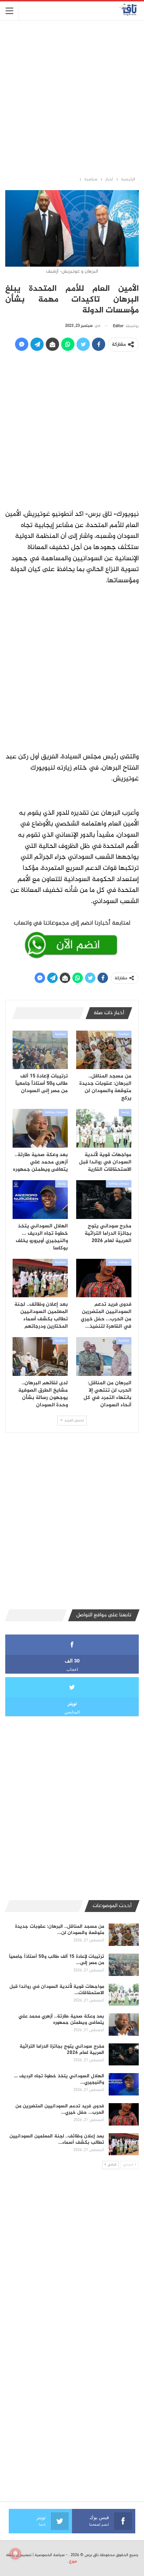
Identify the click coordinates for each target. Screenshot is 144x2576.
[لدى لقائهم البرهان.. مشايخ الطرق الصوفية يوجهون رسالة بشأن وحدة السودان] (40, 1356)
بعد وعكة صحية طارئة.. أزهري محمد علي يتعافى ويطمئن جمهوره (61, 2019)
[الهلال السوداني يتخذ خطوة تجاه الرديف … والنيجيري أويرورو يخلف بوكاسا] (40, 1200)
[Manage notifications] (15, 2554)
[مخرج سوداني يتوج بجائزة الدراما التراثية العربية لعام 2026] (104, 1200)
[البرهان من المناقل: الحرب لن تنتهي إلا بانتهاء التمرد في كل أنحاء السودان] (104, 1356)
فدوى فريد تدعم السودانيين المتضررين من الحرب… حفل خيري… (60, 2109)
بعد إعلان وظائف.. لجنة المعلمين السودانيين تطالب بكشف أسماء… (57, 2139)
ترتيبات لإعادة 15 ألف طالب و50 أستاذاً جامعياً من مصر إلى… (57, 1960)
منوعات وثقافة (55, 1112)
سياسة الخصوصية (50, 2555)
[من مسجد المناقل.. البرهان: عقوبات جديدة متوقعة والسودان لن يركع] (104, 1050)
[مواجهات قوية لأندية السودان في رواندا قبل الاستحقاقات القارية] (104, 1128)
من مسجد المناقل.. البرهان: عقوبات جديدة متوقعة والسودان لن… (60, 1930)
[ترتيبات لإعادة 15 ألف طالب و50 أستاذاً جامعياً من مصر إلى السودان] (40, 1050)
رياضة (125, 1112)
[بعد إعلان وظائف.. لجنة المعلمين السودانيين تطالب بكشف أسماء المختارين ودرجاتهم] (40, 1278)
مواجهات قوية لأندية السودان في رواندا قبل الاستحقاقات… (57, 1990)
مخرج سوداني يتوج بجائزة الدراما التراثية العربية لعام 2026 (62, 2050)
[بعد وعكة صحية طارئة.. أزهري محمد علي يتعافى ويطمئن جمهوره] (40, 1128)
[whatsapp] (72, 938)
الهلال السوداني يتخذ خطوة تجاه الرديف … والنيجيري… (59, 2079)
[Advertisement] (72, 98)
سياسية (124, 1034)
